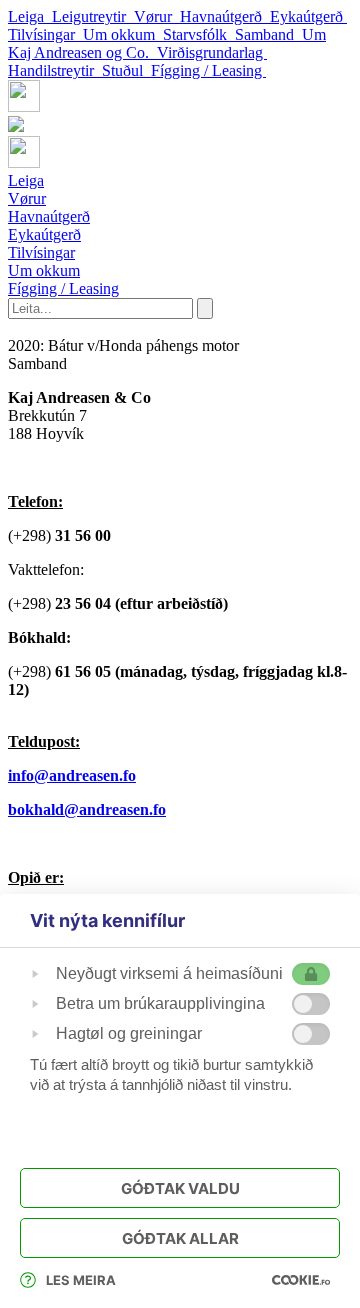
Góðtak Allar (180, 1238)
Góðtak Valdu (180, 1188)
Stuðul (126, 70)
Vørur (157, 16)
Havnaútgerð (225, 16)
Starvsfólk (199, 34)
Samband (268, 34)
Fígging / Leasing (208, 70)
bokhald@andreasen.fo (87, 809)
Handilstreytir (55, 70)
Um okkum (123, 34)
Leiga (30, 16)
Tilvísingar (45, 34)
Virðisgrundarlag (212, 52)
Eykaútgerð (308, 16)
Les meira (81, 1280)
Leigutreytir (93, 16)
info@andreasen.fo (72, 775)
